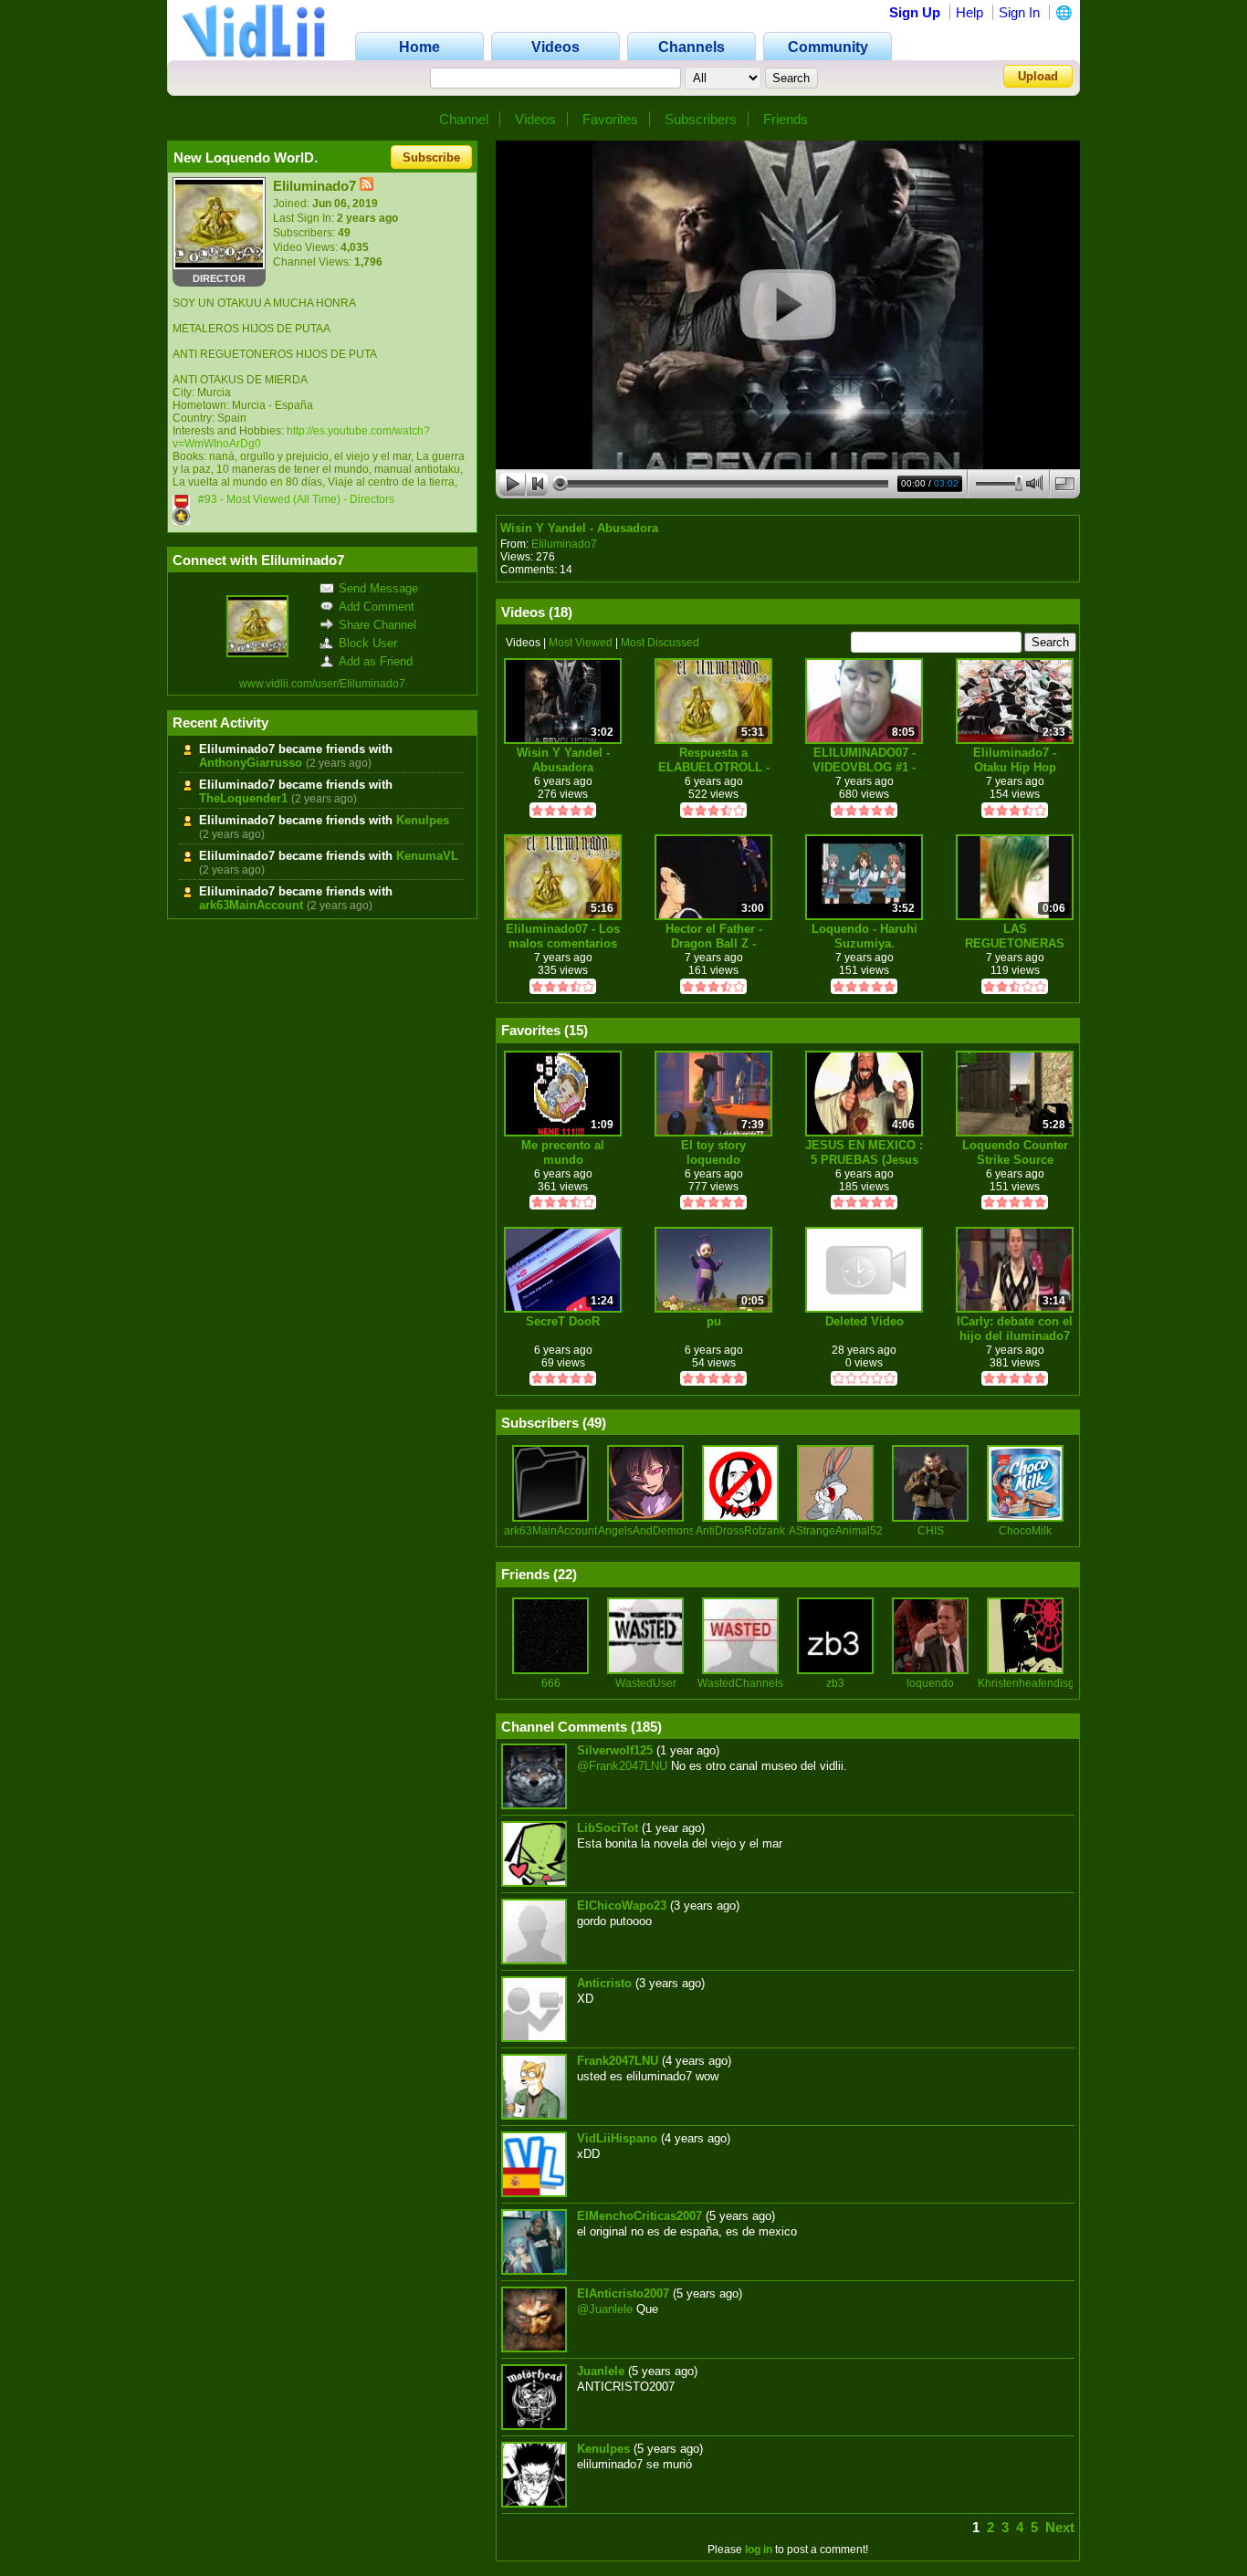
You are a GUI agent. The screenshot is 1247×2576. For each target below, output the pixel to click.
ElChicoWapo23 (622, 1906)
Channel (464, 119)
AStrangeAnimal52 (836, 1531)
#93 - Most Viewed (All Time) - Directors (296, 499)
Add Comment (377, 607)
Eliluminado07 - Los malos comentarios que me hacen (563, 936)
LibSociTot (608, 1828)
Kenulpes (423, 820)
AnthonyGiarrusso (251, 763)
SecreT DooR (563, 1321)
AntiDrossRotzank (740, 1531)
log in (759, 2550)
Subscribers (701, 119)
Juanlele (601, 2371)
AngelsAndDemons (646, 1531)
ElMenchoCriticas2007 (639, 2216)
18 (561, 612)
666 (551, 1683)
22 (565, 1574)
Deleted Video (865, 1321)
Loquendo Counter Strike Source (1015, 1152)
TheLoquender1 (243, 798)
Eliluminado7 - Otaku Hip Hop (1015, 760)
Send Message (378, 588)
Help (969, 12)
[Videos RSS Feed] (367, 186)
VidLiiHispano (617, 2138)
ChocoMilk (1025, 1531)
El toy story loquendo (713, 1152)
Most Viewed (581, 643)
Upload (1038, 76)
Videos (535, 119)
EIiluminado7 (564, 544)
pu (714, 1321)
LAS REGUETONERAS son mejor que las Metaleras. (1015, 936)
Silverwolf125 (615, 1750)
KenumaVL (427, 856)
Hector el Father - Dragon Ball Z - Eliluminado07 (714, 936)
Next (1060, 2527)
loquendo (930, 1683)
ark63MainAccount (251, 905)
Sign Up (915, 12)
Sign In (1019, 12)
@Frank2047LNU (622, 1766)
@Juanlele (605, 2309)
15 (576, 1030)
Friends (786, 119)
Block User (368, 643)
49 (594, 1423)
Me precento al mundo (563, 1152)
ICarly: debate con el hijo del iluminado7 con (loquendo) (1015, 1329)
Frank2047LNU (618, 2061)
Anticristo (604, 1983)
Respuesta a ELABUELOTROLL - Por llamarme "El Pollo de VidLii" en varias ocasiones (714, 760)
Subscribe (431, 157)
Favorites (610, 119)
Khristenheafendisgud (1032, 1683)
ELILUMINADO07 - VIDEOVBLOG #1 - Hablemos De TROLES (864, 760)
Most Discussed (660, 643)
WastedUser (646, 1683)
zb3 (835, 1683)
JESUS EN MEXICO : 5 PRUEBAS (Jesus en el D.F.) (864, 1152)
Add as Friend (376, 661)
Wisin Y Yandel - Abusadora (579, 528)
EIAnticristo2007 (623, 2293)
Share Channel (377, 625)
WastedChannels (740, 1683)
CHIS (931, 1531)
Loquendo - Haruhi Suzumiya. (865, 936)
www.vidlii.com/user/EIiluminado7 (322, 684)
